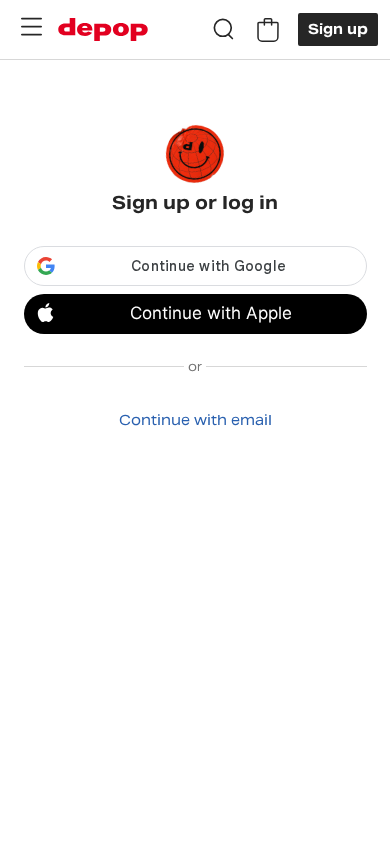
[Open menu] (31, 27)
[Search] (224, 30)
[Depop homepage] (103, 29)
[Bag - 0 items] (268, 30)
